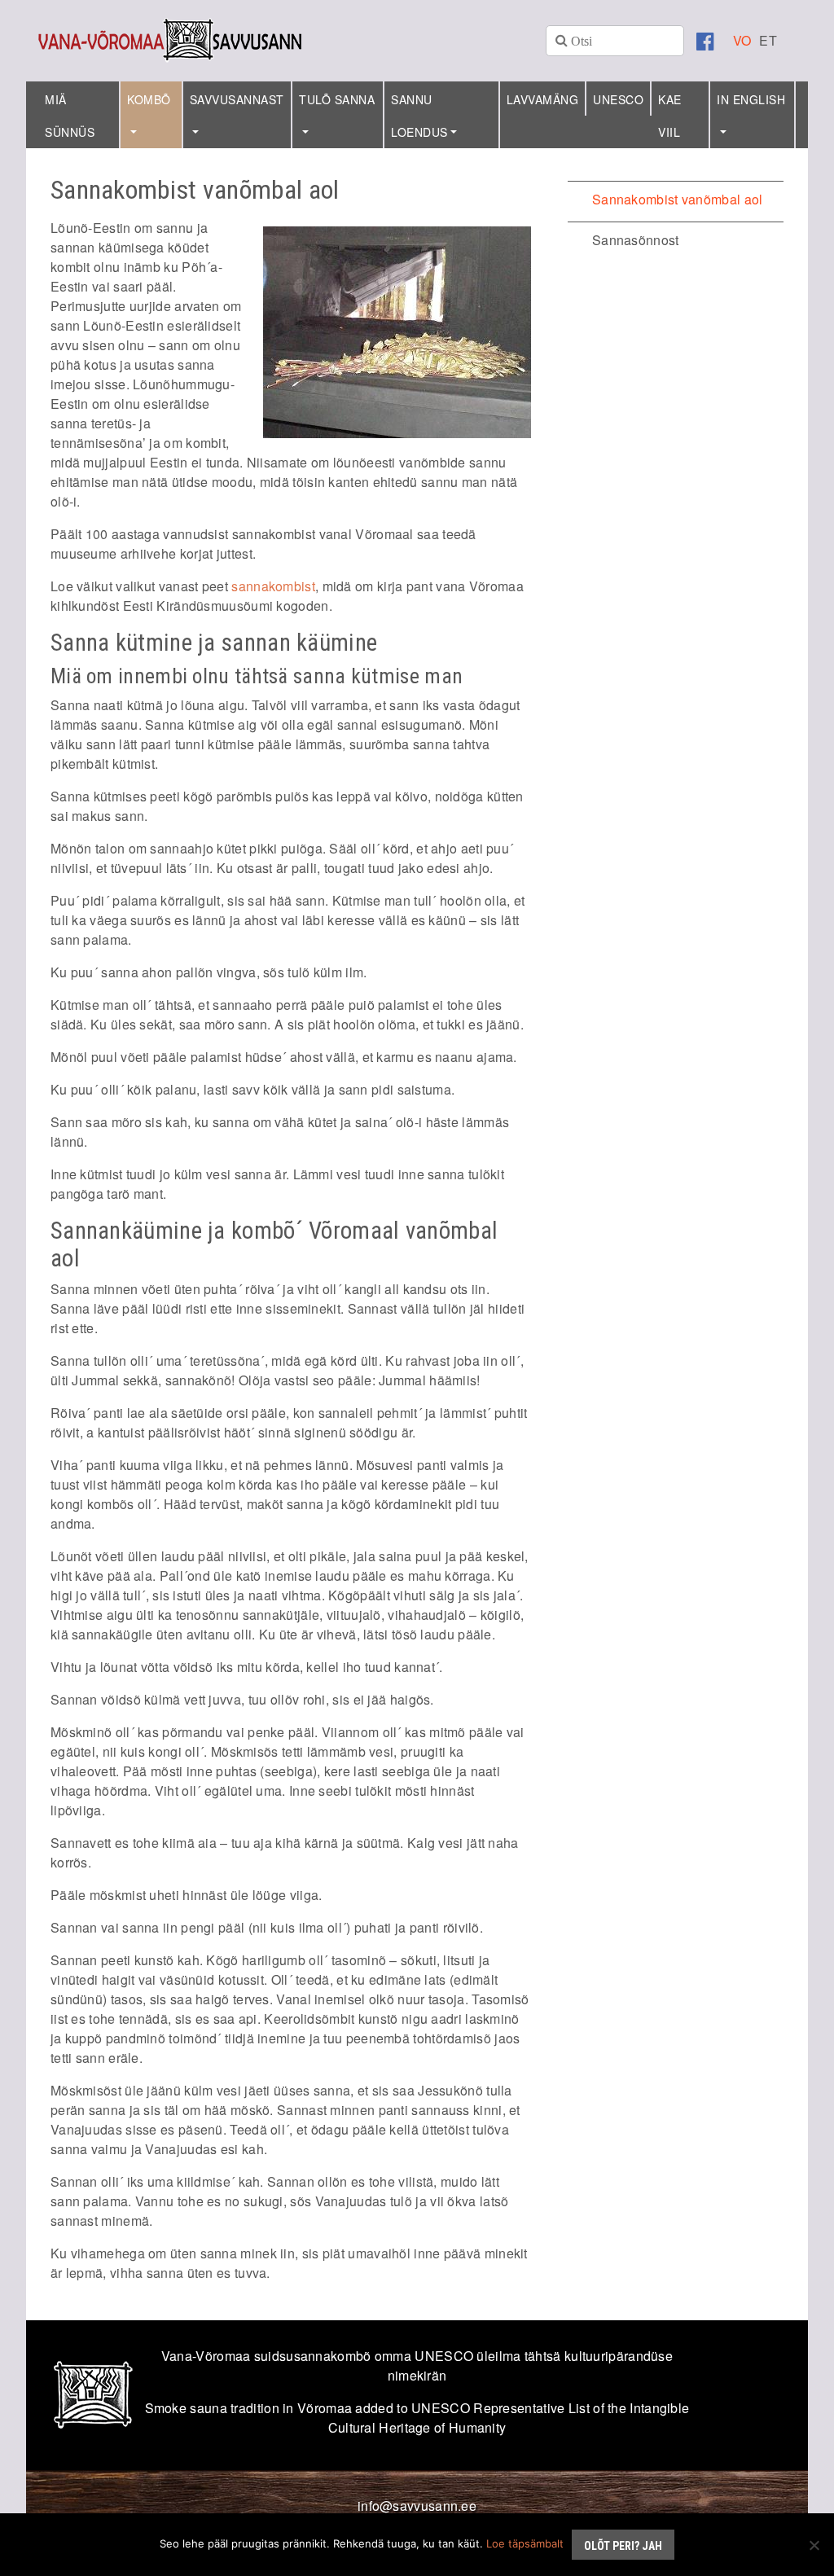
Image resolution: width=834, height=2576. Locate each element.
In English (751, 99)
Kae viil (670, 116)
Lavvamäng (543, 99)
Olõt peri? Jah (623, 2546)
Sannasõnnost (636, 240)
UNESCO (618, 99)
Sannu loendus (419, 116)
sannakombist (273, 586)
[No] (814, 2545)
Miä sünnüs (70, 116)
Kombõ (149, 99)
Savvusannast (237, 99)
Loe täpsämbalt (525, 2543)
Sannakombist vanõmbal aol (678, 199)
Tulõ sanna (337, 99)
